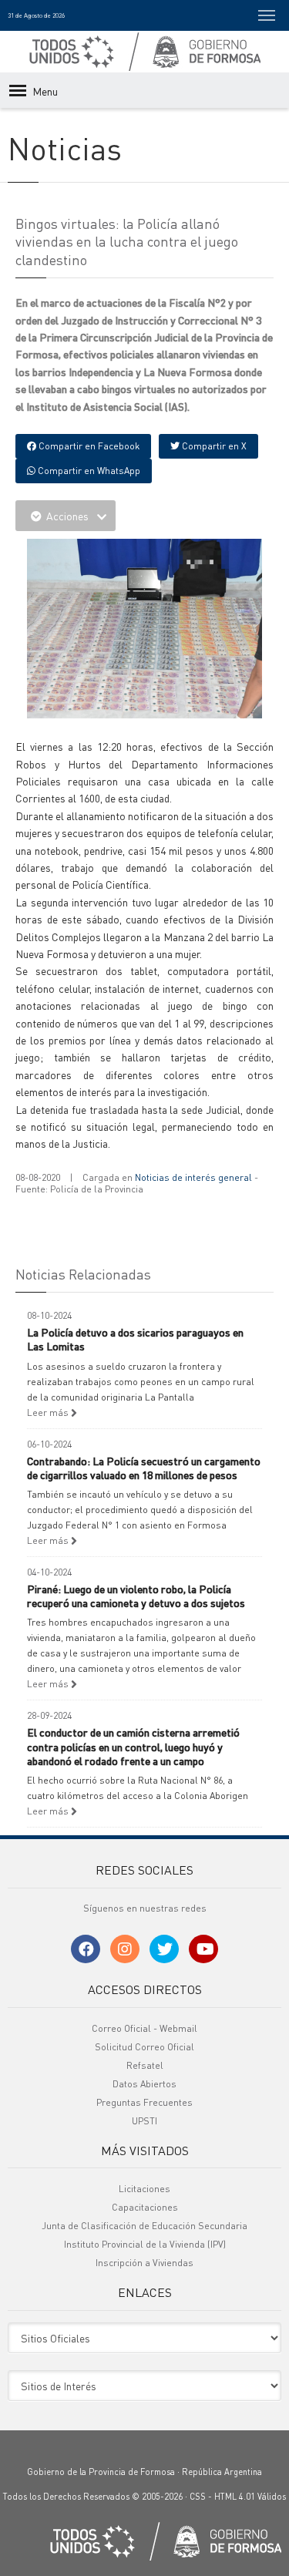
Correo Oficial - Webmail (144, 2028)
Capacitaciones (145, 2207)
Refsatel (145, 2065)
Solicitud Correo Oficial (144, 2047)
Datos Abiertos (144, 2084)
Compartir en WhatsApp (88, 471)
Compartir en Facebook (88, 446)
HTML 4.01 (235, 2497)
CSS (198, 2497)
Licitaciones (144, 2189)
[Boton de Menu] (267, 15)
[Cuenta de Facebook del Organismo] (86, 1949)
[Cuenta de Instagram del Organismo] (125, 1949)
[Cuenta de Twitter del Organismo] (164, 1949)
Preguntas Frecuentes (144, 2102)
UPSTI (144, 2121)
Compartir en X (213, 446)
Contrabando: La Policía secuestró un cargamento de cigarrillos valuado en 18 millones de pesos (144, 1468)
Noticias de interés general (193, 1177)
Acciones (67, 516)
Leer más (49, 1412)
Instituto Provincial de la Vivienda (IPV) (145, 2244)
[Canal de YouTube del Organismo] (203, 1949)
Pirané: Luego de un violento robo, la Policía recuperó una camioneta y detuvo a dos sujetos (136, 1596)
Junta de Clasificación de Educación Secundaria (144, 2226)
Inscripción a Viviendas (144, 2263)
